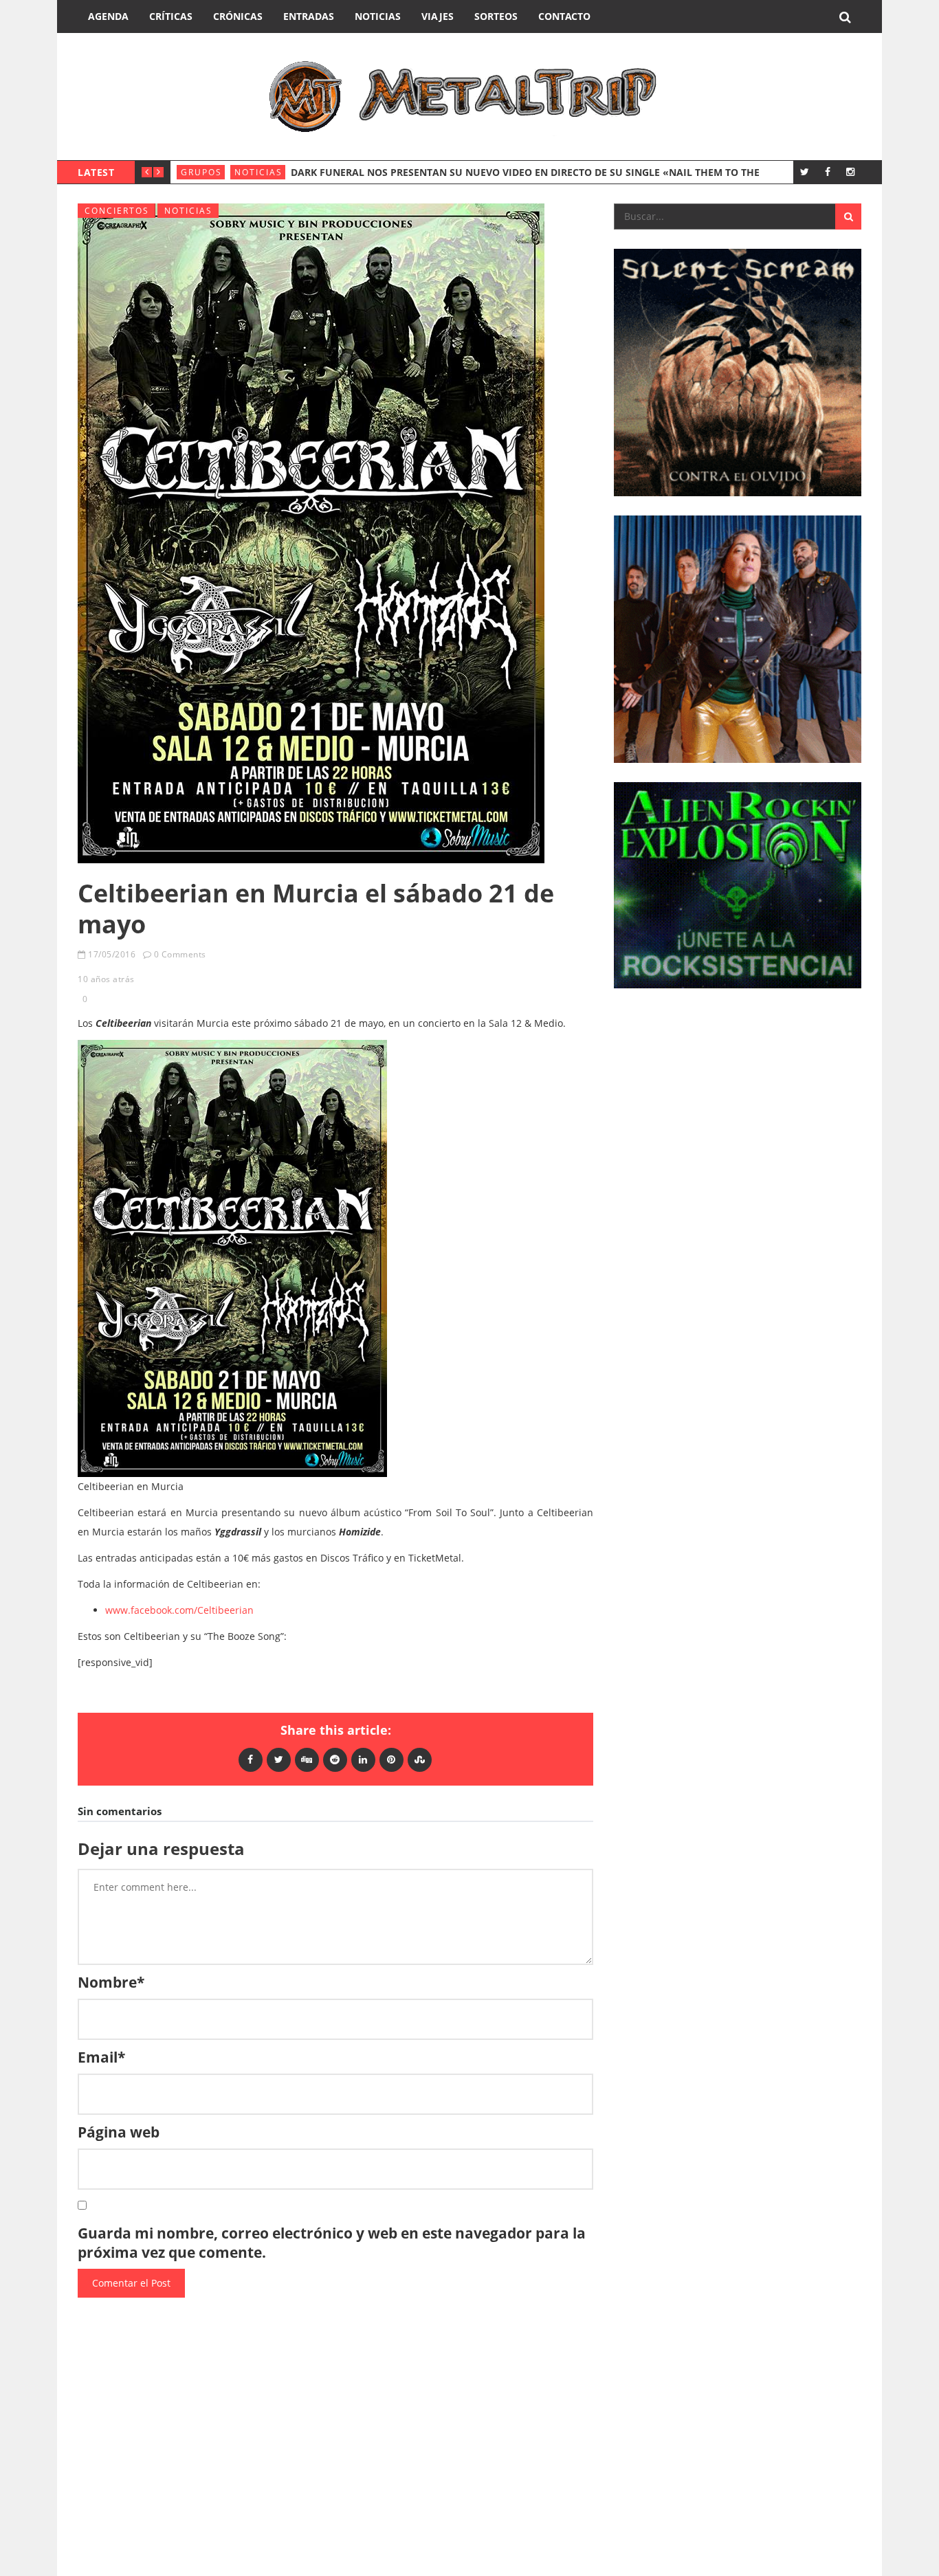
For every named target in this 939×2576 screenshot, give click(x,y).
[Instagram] (850, 171)
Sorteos (496, 16)
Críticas (171, 16)
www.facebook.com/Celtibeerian (179, 1610)
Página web (119, 2132)
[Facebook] (827, 171)
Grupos (201, 172)
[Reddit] (335, 1759)
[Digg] (307, 1759)
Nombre (111, 1982)
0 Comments (180, 954)
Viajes (438, 16)
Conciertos (117, 211)
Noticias (378, 16)
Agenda (108, 16)
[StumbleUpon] (420, 1759)
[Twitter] (805, 171)
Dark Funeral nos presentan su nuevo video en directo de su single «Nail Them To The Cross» (545, 172)
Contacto (564, 16)
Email (101, 2057)
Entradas (309, 16)
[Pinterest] (391, 1759)
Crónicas (238, 16)
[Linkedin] (363, 1759)
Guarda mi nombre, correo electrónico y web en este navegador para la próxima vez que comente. (332, 2243)
